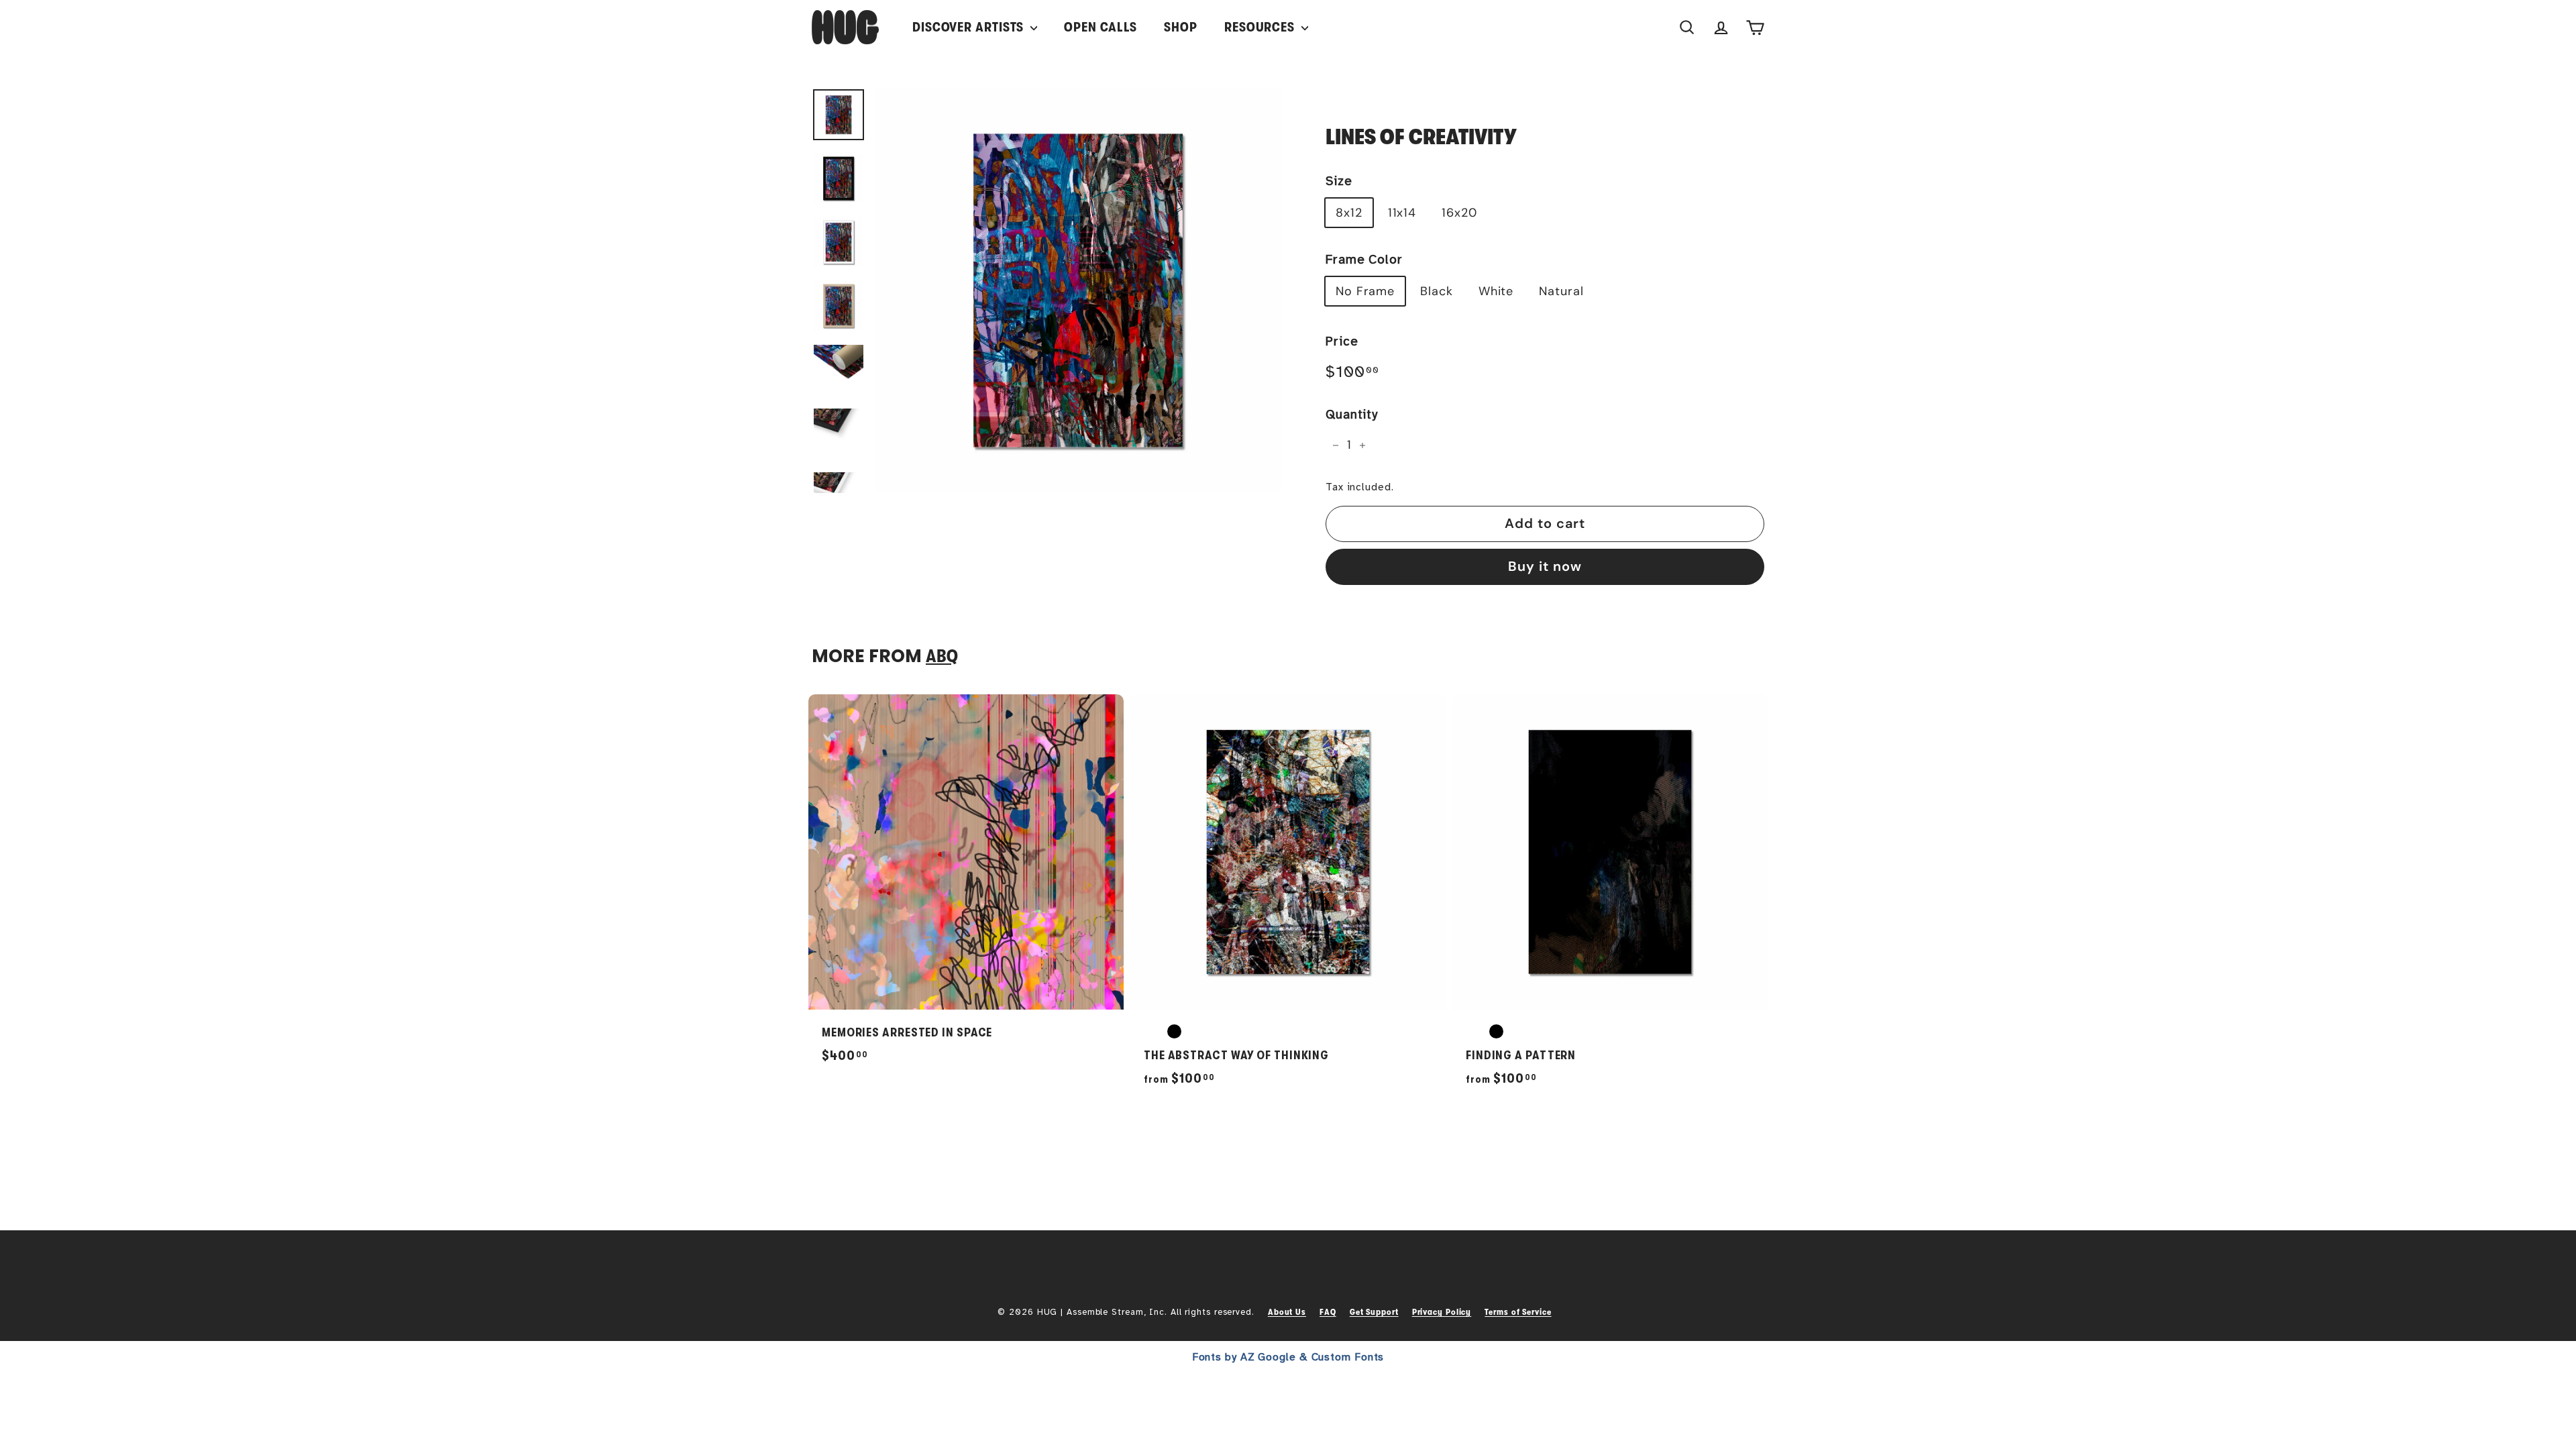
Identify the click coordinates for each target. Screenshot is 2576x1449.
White (1496, 291)
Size (1339, 181)
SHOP (1181, 27)
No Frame (1365, 291)
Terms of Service (1518, 1312)
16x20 (1459, 213)
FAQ (1328, 1312)
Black (1437, 291)
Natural (1561, 291)
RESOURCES (1261, 27)
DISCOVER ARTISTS (970, 27)
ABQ (942, 656)
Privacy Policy (1442, 1312)
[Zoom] (1078, 290)
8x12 (1349, 213)
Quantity (1352, 415)
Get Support (1374, 1312)
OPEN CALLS (1101, 27)
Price (1342, 341)
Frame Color (1364, 260)
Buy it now (1545, 566)
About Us (1287, 1312)
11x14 (1402, 213)
